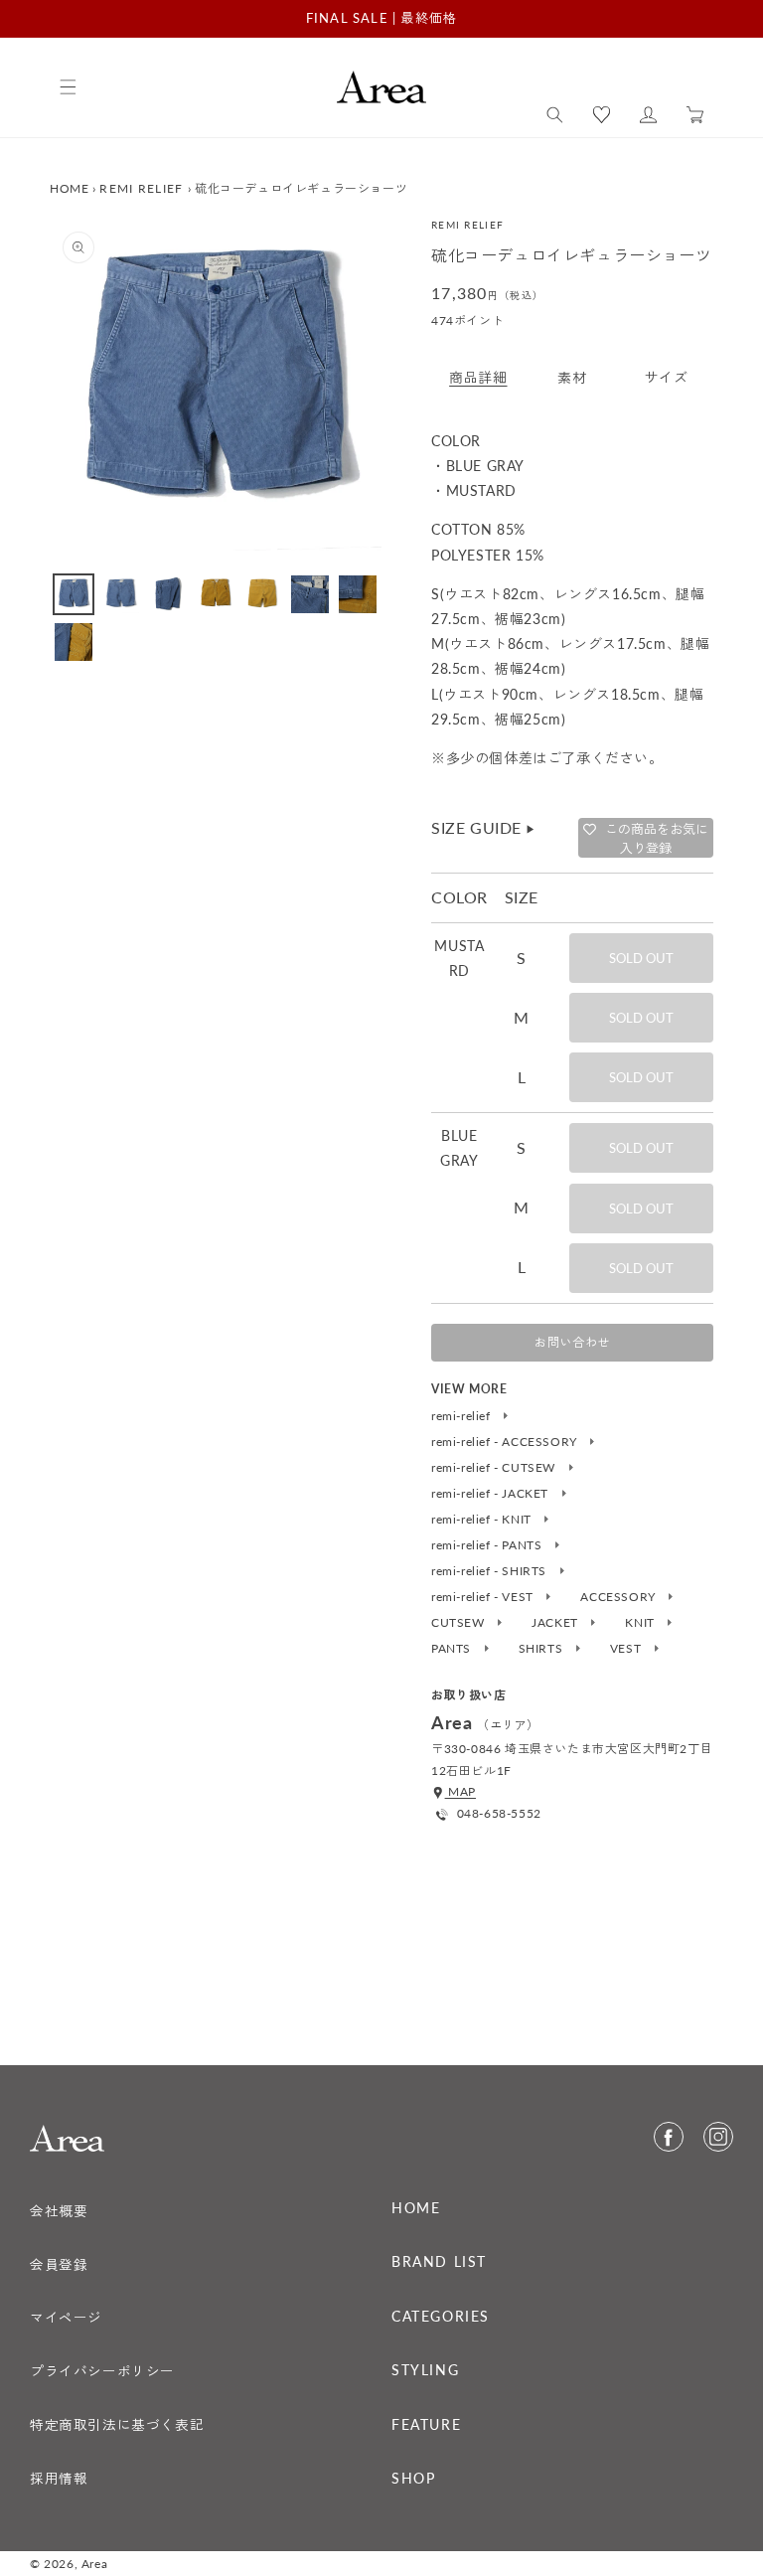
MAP (460, 1791)
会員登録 (59, 2265)
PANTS (453, 1649)
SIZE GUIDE (484, 827)
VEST (627, 1649)
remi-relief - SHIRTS (491, 1571)
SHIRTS (542, 1649)
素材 (572, 377)
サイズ (667, 377)
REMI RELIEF (141, 188)
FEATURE (426, 2425)
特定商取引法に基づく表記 (117, 2425)
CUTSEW (459, 1623)
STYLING (425, 2370)
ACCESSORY (619, 1597)
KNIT (641, 1623)
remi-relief (462, 1416)
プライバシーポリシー (102, 2371)
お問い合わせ (572, 1342)
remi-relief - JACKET (492, 1494)
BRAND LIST (439, 2262)
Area (94, 2564)
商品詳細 (478, 377)
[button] (555, 115)
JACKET (556, 1623)
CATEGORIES (441, 2317)
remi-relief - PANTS (488, 1545)
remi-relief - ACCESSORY (506, 1442)
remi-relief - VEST (484, 1597)
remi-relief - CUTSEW (495, 1468)
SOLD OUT (641, 958)
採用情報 (59, 2479)
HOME (69, 188)
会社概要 (59, 2211)
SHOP (413, 2479)
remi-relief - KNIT (483, 1520)
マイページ (66, 2318)
